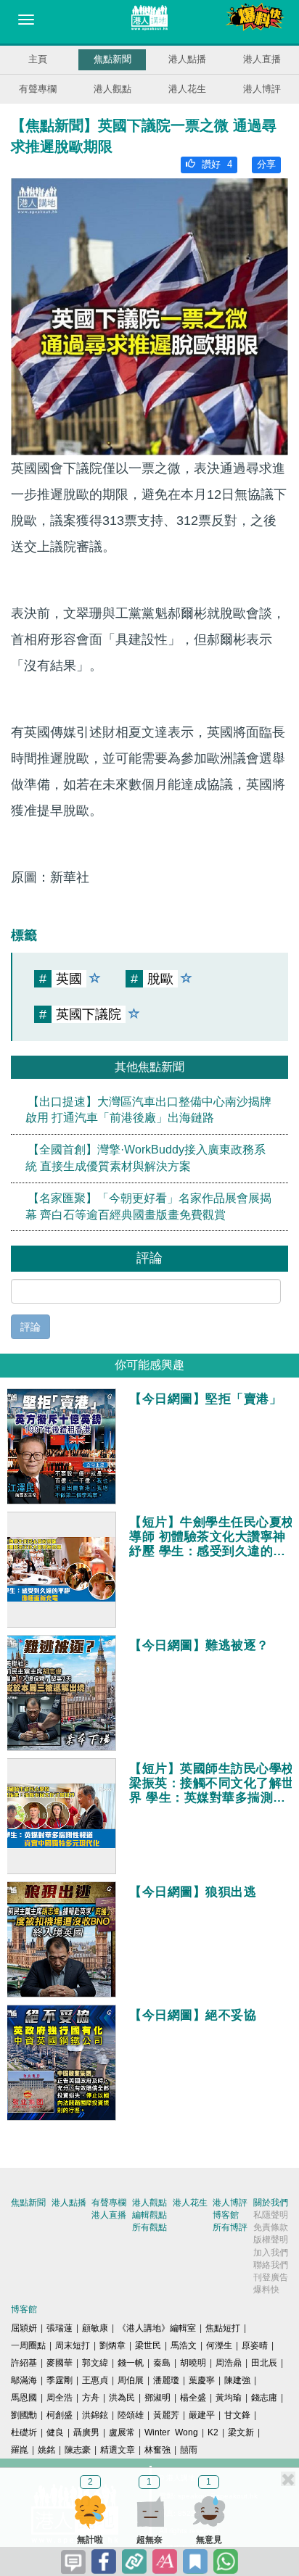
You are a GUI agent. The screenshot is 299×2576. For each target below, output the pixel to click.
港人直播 (262, 59)
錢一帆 (131, 2363)
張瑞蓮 (60, 2328)
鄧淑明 (157, 2398)
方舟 (91, 2398)
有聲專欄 (38, 89)
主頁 (38, 59)
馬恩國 (24, 2398)
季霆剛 (60, 2380)
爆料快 (266, 2290)
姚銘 (46, 2450)
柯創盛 (60, 2415)
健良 (55, 2432)
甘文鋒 (237, 2415)
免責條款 (271, 2227)
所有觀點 (149, 2227)
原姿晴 (255, 2345)
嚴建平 (202, 2415)
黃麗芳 (166, 2415)
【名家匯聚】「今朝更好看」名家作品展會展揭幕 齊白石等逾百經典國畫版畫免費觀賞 (148, 1206)
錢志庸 (264, 2398)
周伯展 (131, 2380)
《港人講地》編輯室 (157, 2328)
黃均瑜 (229, 2398)
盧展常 (122, 2432)
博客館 (226, 2215)
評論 (30, 1327)
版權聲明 (271, 2240)
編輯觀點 (149, 2215)
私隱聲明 (271, 2215)
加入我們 (271, 2253)
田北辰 (264, 2363)
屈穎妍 (24, 2328)
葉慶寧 (202, 2380)
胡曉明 (193, 2363)
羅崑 (20, 2450)
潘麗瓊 (166, 2380)
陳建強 (237, 2380)
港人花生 (187, 89)
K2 (213, 2432)
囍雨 (189, 2450)
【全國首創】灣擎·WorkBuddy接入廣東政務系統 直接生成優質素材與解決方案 (146, 1158)
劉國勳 (24, 2415)
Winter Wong (171, 2432)
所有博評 (230, 2227)
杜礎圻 (24, 2432)
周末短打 (73, 2345)
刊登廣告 (271, 2277)
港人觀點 (112, 89)
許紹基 (24, 2363)
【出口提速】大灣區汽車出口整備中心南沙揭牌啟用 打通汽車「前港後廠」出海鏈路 (148, 1109)
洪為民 (122, 2398)
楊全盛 (193, 2398)
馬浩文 (184, 2345)
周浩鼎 (229, 2363)
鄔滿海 (24, 2380)
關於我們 (271, 2203)
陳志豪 (78, 2450)
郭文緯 (95, 2363)
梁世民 (148, 2345)
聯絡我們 (271, 2265)
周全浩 (60, 2398)
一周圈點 (28, 2345)
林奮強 (157, 2450)
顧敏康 (95, 2328)
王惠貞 (95, 2380)
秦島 (162, 2363)
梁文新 (241, 2432)
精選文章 (118, 2450)
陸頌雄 (131, 2415)
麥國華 (60, 2363)
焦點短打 (223, 2328)
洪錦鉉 (95, 2415)
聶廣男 (86, 2432)
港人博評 (262, 89)
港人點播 (187, 59)
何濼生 (219, 2345)
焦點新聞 (112, 59)
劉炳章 (112, 2345)
